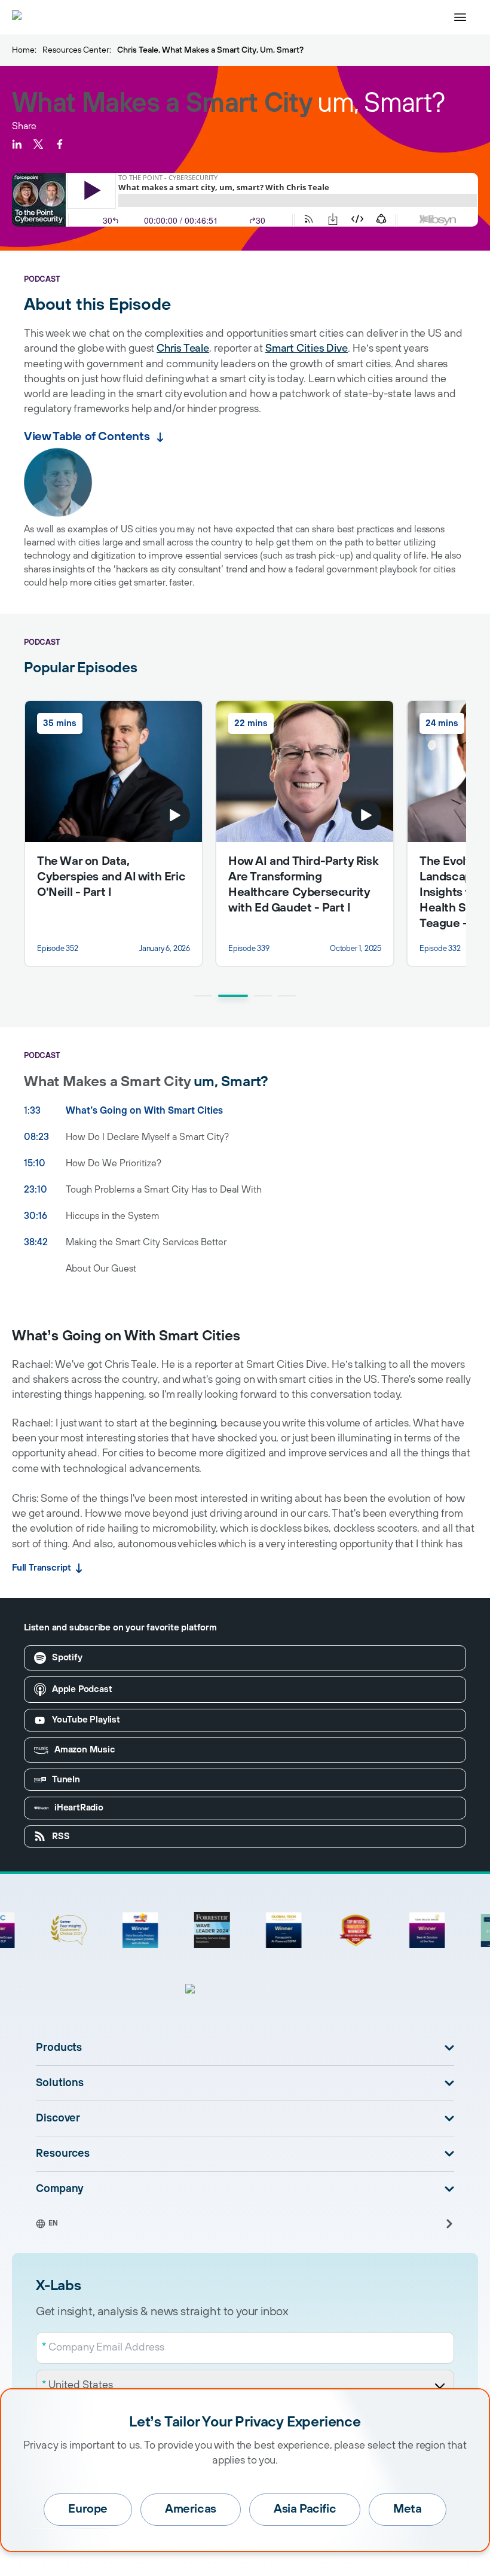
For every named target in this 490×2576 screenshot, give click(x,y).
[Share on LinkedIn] (17, 144)
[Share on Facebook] (60, 144)
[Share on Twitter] (38, 144)
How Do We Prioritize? (114, 1163)
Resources (63, 2154)
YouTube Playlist (86, 1720)
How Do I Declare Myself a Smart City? (147, 1137)
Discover (58, 2118)
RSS (61, 1836)
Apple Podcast (82, 1689)
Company (60, 2189)
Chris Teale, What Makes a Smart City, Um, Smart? (210, 50)
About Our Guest (101, 1269)
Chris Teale (183, 349)
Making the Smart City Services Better (146, 1242)
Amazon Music (85, 1750)
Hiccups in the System (113, 1216)
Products (59, 2048)
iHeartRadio (79, 1808)
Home (23, 50)
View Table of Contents (87, 437)
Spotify (67, 1658)
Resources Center (76, 50)
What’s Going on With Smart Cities (144, 1111)
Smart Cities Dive (307, 349)
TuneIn (66, 1780)
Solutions (60, 2083)
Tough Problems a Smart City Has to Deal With (164, 1190)
